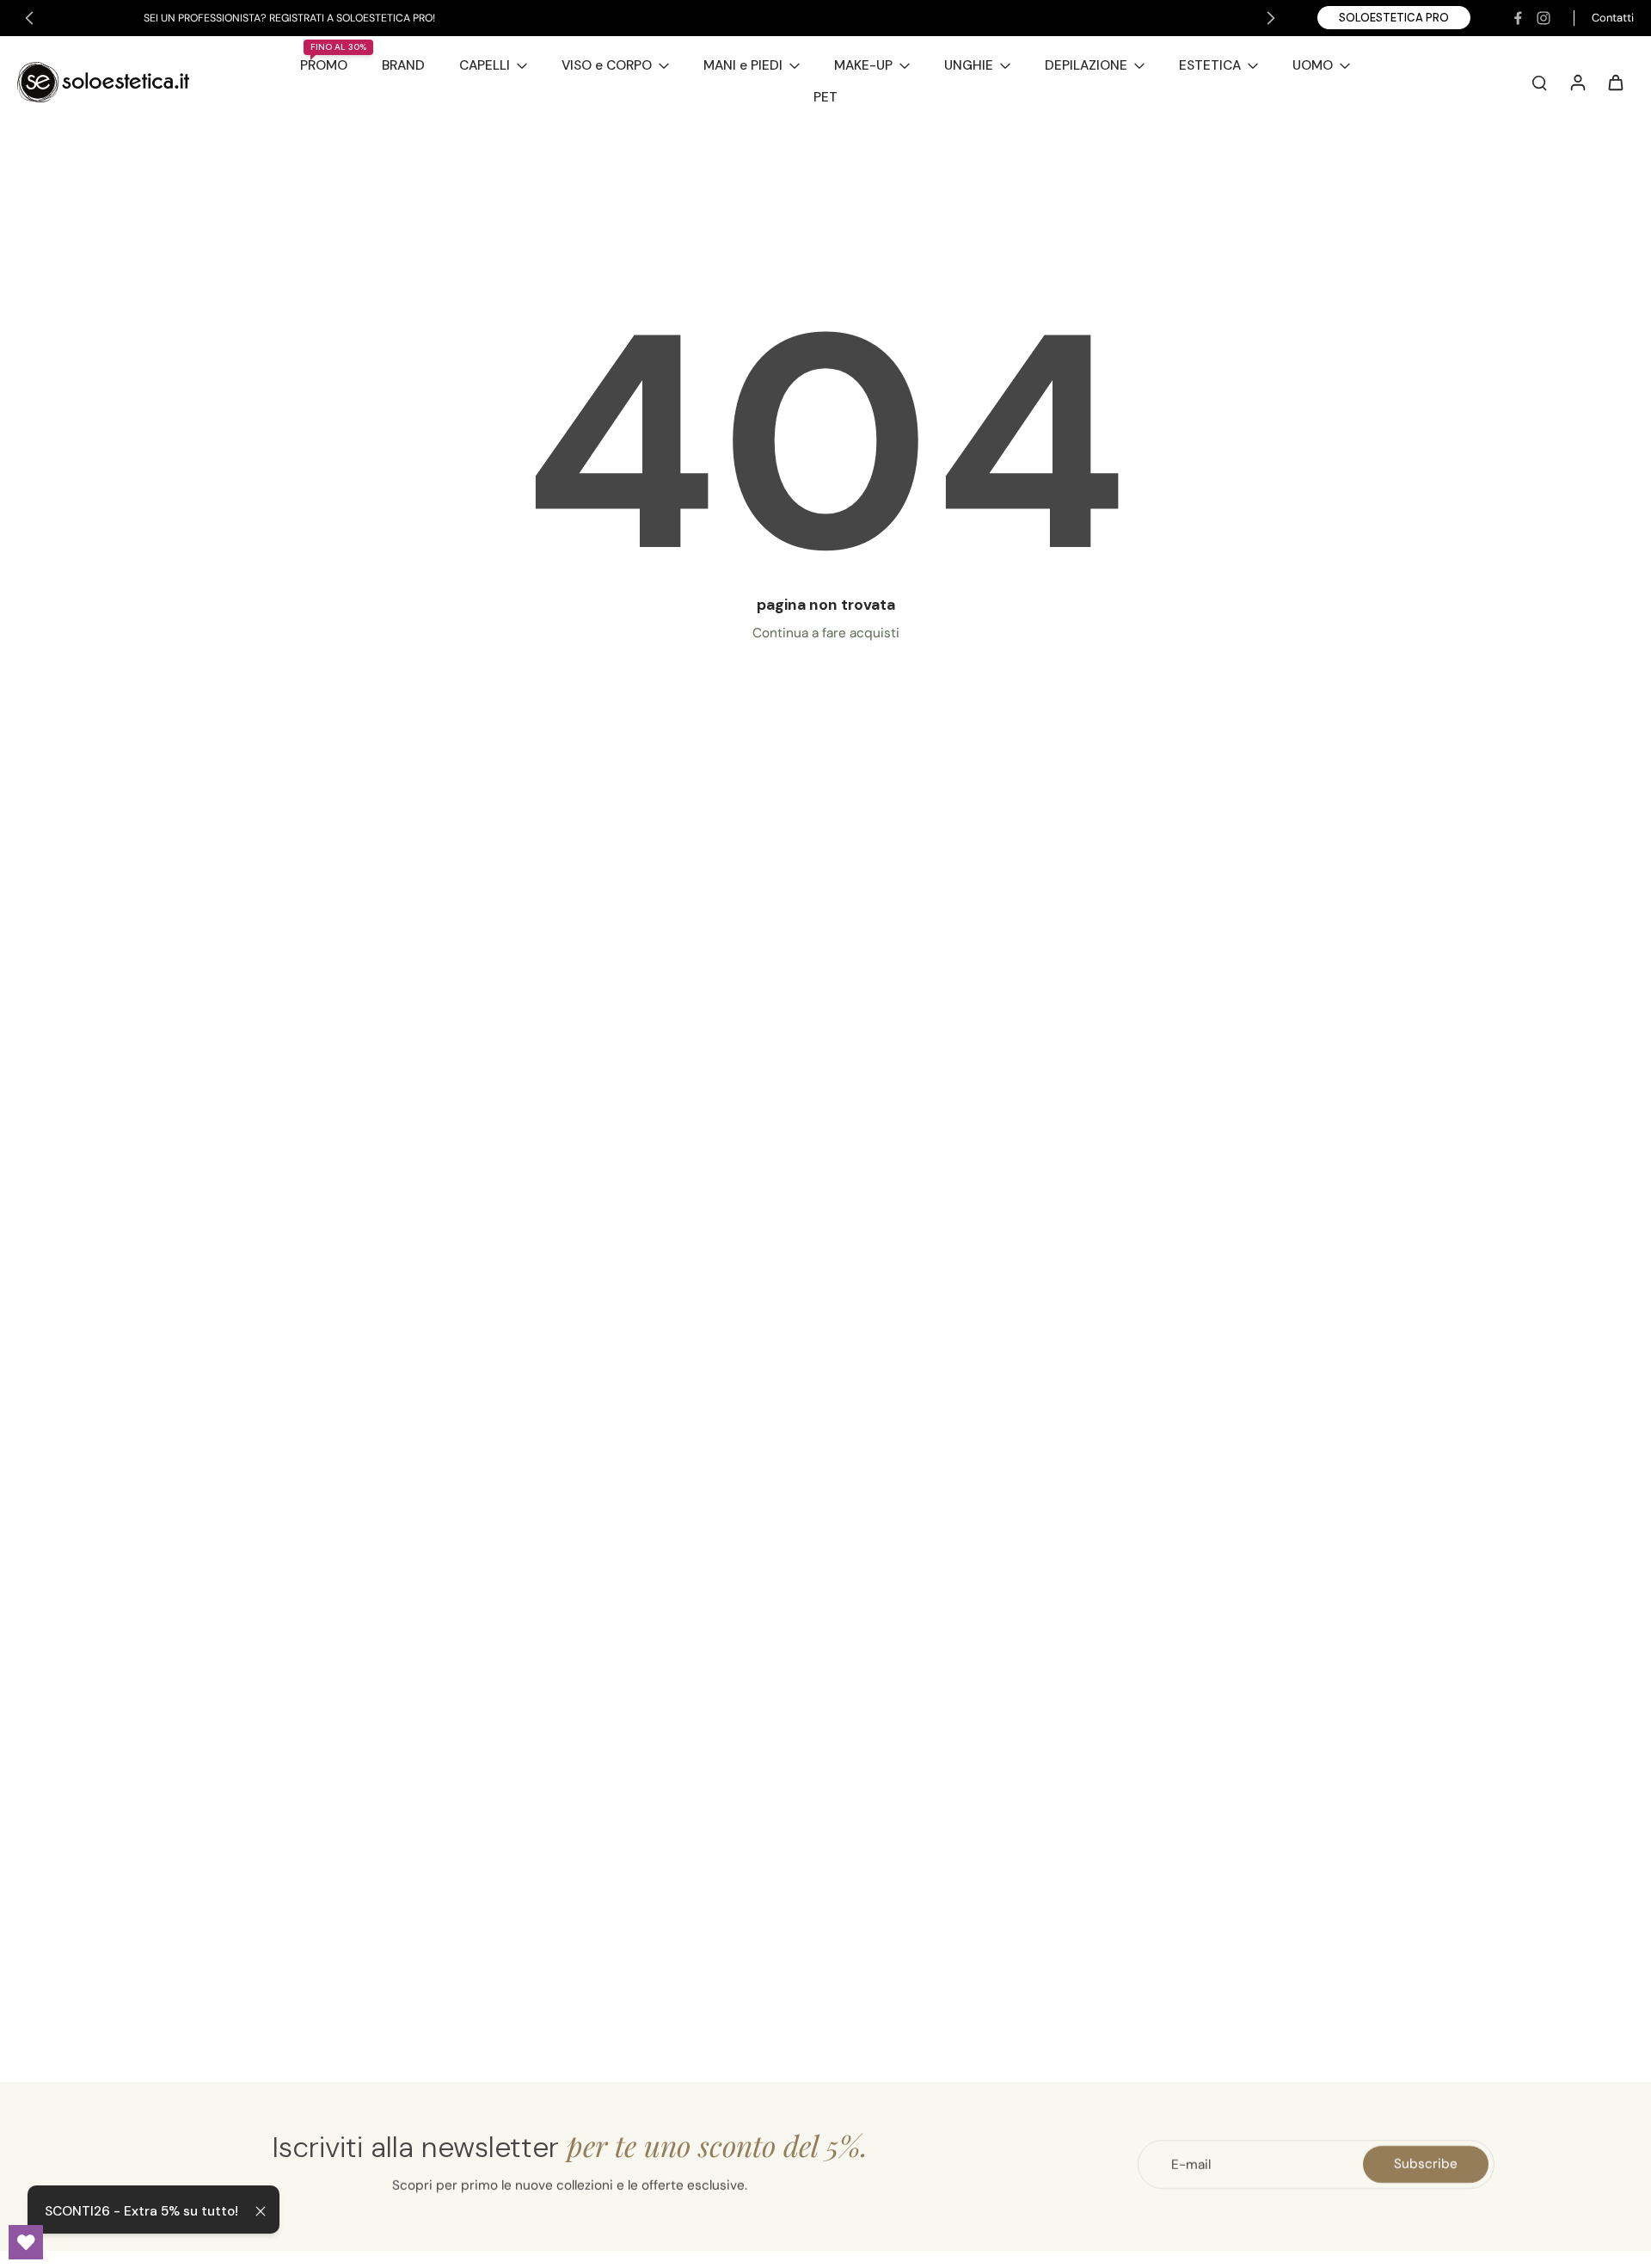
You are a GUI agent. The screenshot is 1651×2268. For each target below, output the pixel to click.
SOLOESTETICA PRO (1394, 18)
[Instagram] (1544, 18)
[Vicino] (261, 2211)
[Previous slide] (29, 18)
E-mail (1191, 2164)
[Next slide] (1271, 18)
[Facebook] (1518, 18)
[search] (1539, 82)
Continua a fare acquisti (826, 633)
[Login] (1577, 82)
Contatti (1613, 18)
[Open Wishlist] (26, 2242)
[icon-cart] (1615, 82)
